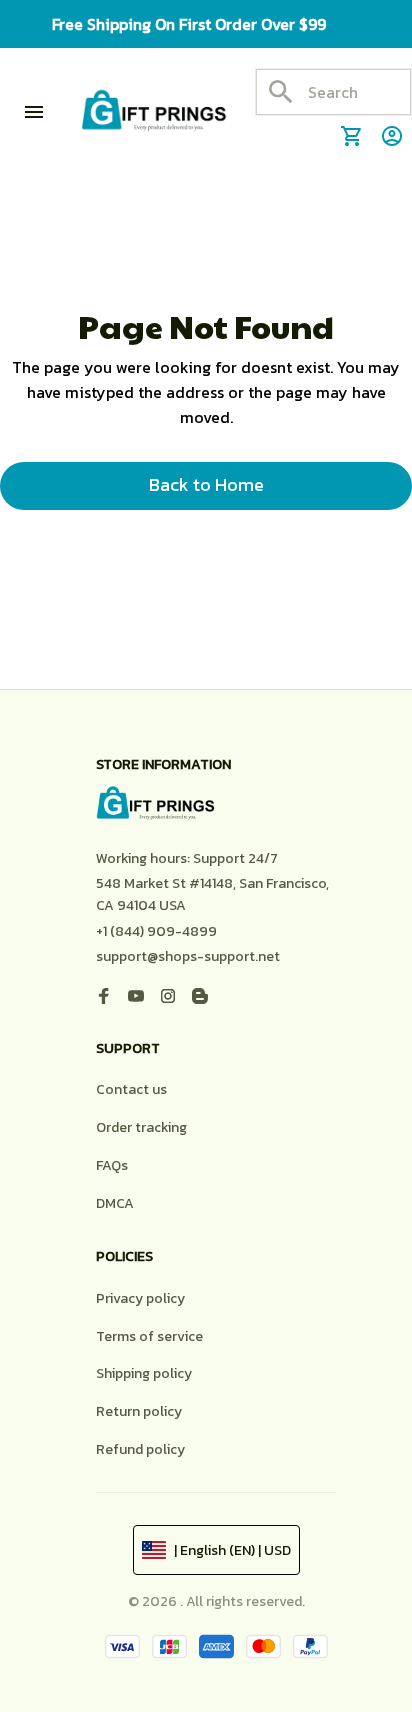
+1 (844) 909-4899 (156, 931)
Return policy (139, 1411)
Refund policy (140, 1449)
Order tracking (141, 1127)
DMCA (115, 1203)
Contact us (131, 1089)
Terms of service (149, 1336)
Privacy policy (140, 1298)
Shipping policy (144, 1373)
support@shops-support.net (188, 956)
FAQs (112, 1165)
